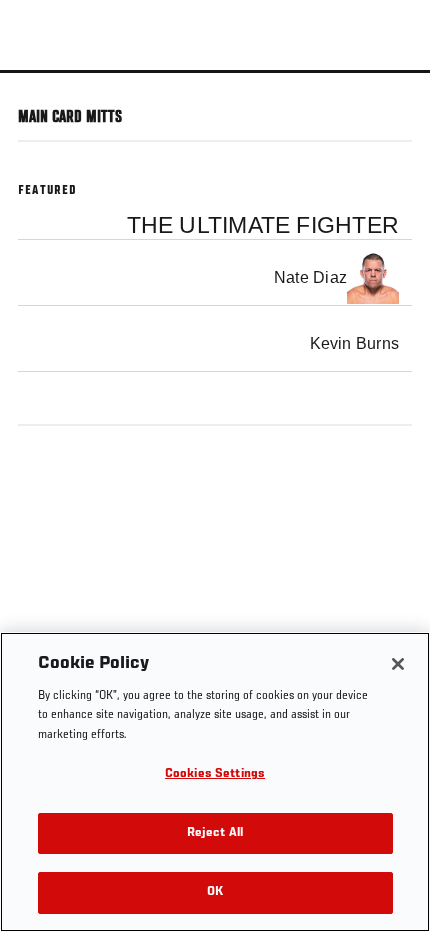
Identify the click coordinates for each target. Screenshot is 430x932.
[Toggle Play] (42, 85)
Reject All (215, 833)
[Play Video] (215, 71)
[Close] (398, 664)
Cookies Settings (215, 774)
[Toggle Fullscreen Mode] (389, 85)
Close (394, 108)
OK (215, 892)
